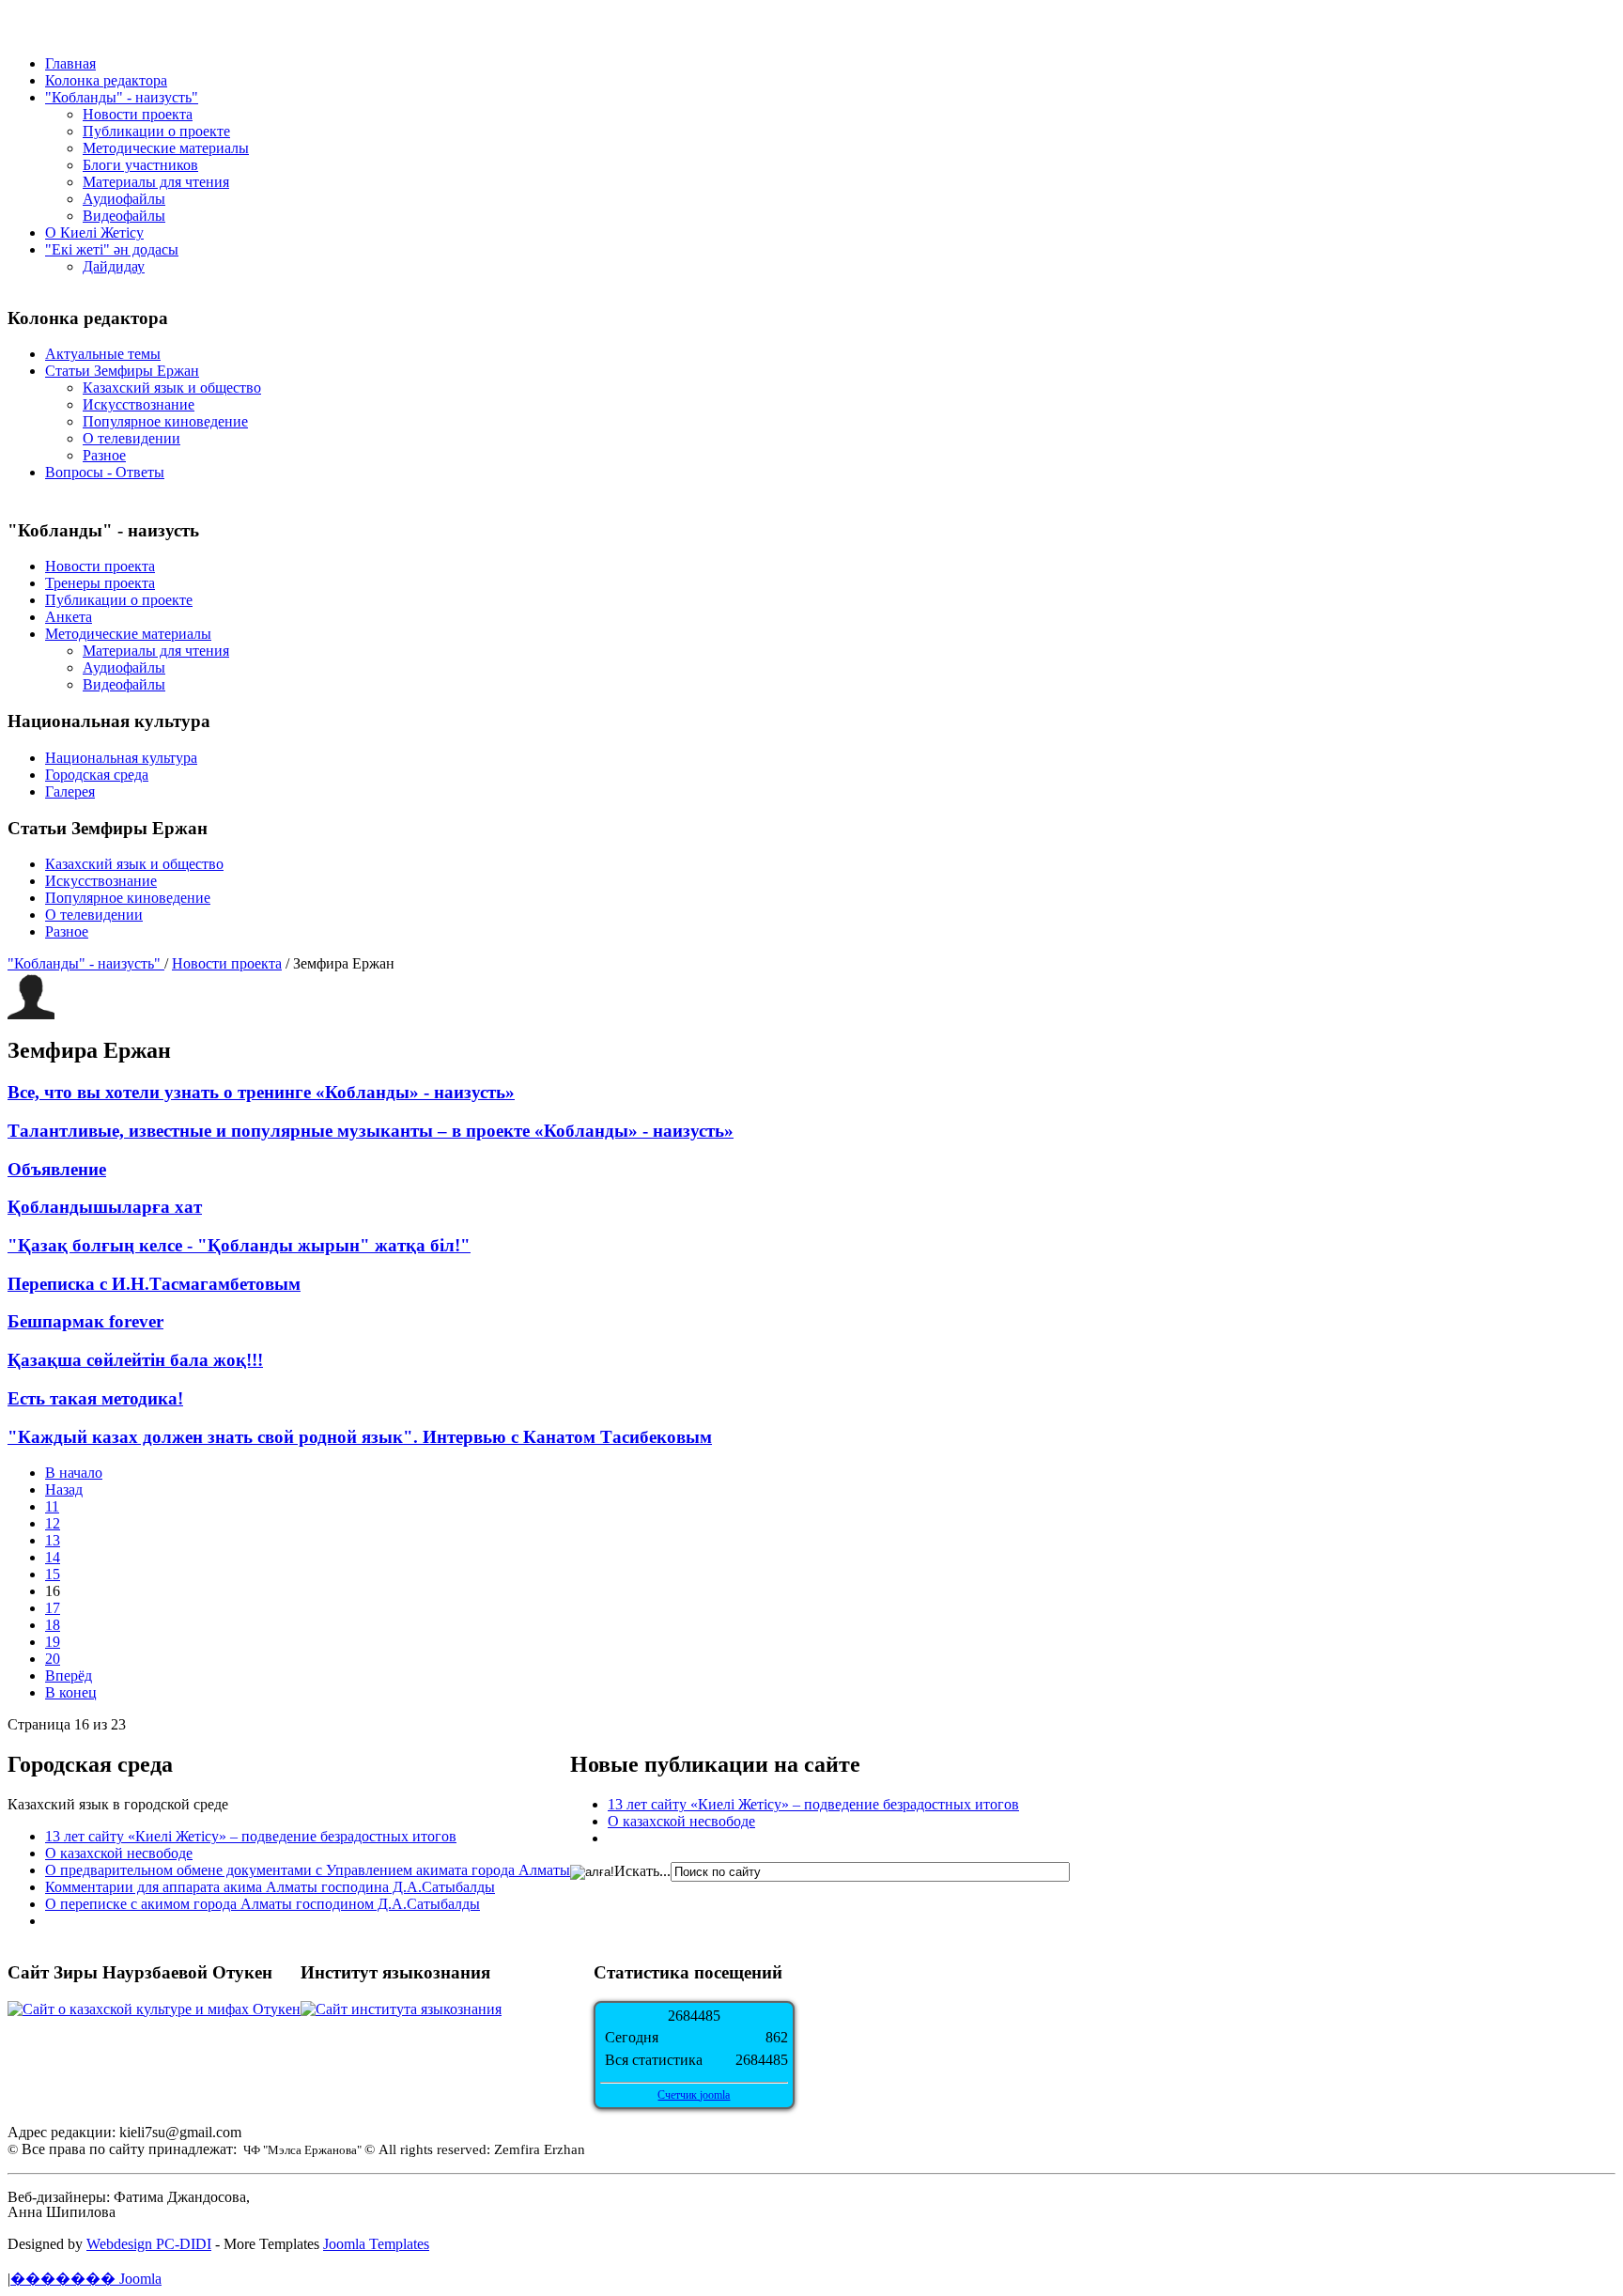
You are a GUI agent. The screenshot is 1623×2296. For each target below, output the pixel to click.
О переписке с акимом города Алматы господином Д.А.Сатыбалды (263, 1904)
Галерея (70, 791)
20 (53, 1659)
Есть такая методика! (95, 1398)
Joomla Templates (376, 2244)
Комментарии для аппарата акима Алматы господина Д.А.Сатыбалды (270, 1887)
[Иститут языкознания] (401, 2009)
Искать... (642, 1871)
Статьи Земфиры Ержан (122, 371)
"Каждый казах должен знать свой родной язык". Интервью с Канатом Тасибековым (360, 1437)
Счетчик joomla (694, 2095)
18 (53, 1625)
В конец (71, 1692)
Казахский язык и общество (172, 388)
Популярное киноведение (165, 421)
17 (53, 1608)
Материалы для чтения (156, 182)
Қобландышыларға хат (105, 1207)
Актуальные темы (103, 354)
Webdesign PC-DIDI (149, 2244)
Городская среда (97, 775)
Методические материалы (166, 148)
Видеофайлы (124, 216)
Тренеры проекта (100, 583)
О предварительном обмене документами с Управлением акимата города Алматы (308, 1870)
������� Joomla (86, 2279)
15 (53, 1574)
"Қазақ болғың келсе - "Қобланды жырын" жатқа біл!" (239, 1245)
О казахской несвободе (119, 1853)
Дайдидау (114, 266)
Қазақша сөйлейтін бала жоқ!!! (135, 1360)
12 (53, 1523)
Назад (64, 1489)
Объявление (57, 1169)
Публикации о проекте (156, 131)
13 (53, 1540)
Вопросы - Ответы (105, 472)
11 (52, 1506)
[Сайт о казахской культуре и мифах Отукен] (154, 2009)
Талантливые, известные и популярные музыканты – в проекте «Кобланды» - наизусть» (371, 1131)
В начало (74, 1473)
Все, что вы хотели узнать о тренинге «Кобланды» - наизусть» (261, 1092)
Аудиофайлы (124, 199)
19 (53, 1642)
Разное (104, 455)
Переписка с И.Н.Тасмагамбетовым (154, 1284)
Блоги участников (140, 165)
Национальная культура (121, 758)
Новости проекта (138, 114)
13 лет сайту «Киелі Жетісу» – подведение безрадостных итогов (251, 1836)
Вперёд (69, 1675)
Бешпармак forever (85, 1321)
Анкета (69, 617)
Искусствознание (139, 404)
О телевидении (131, 438)
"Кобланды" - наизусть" (86, 963)
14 (53, 1557)
